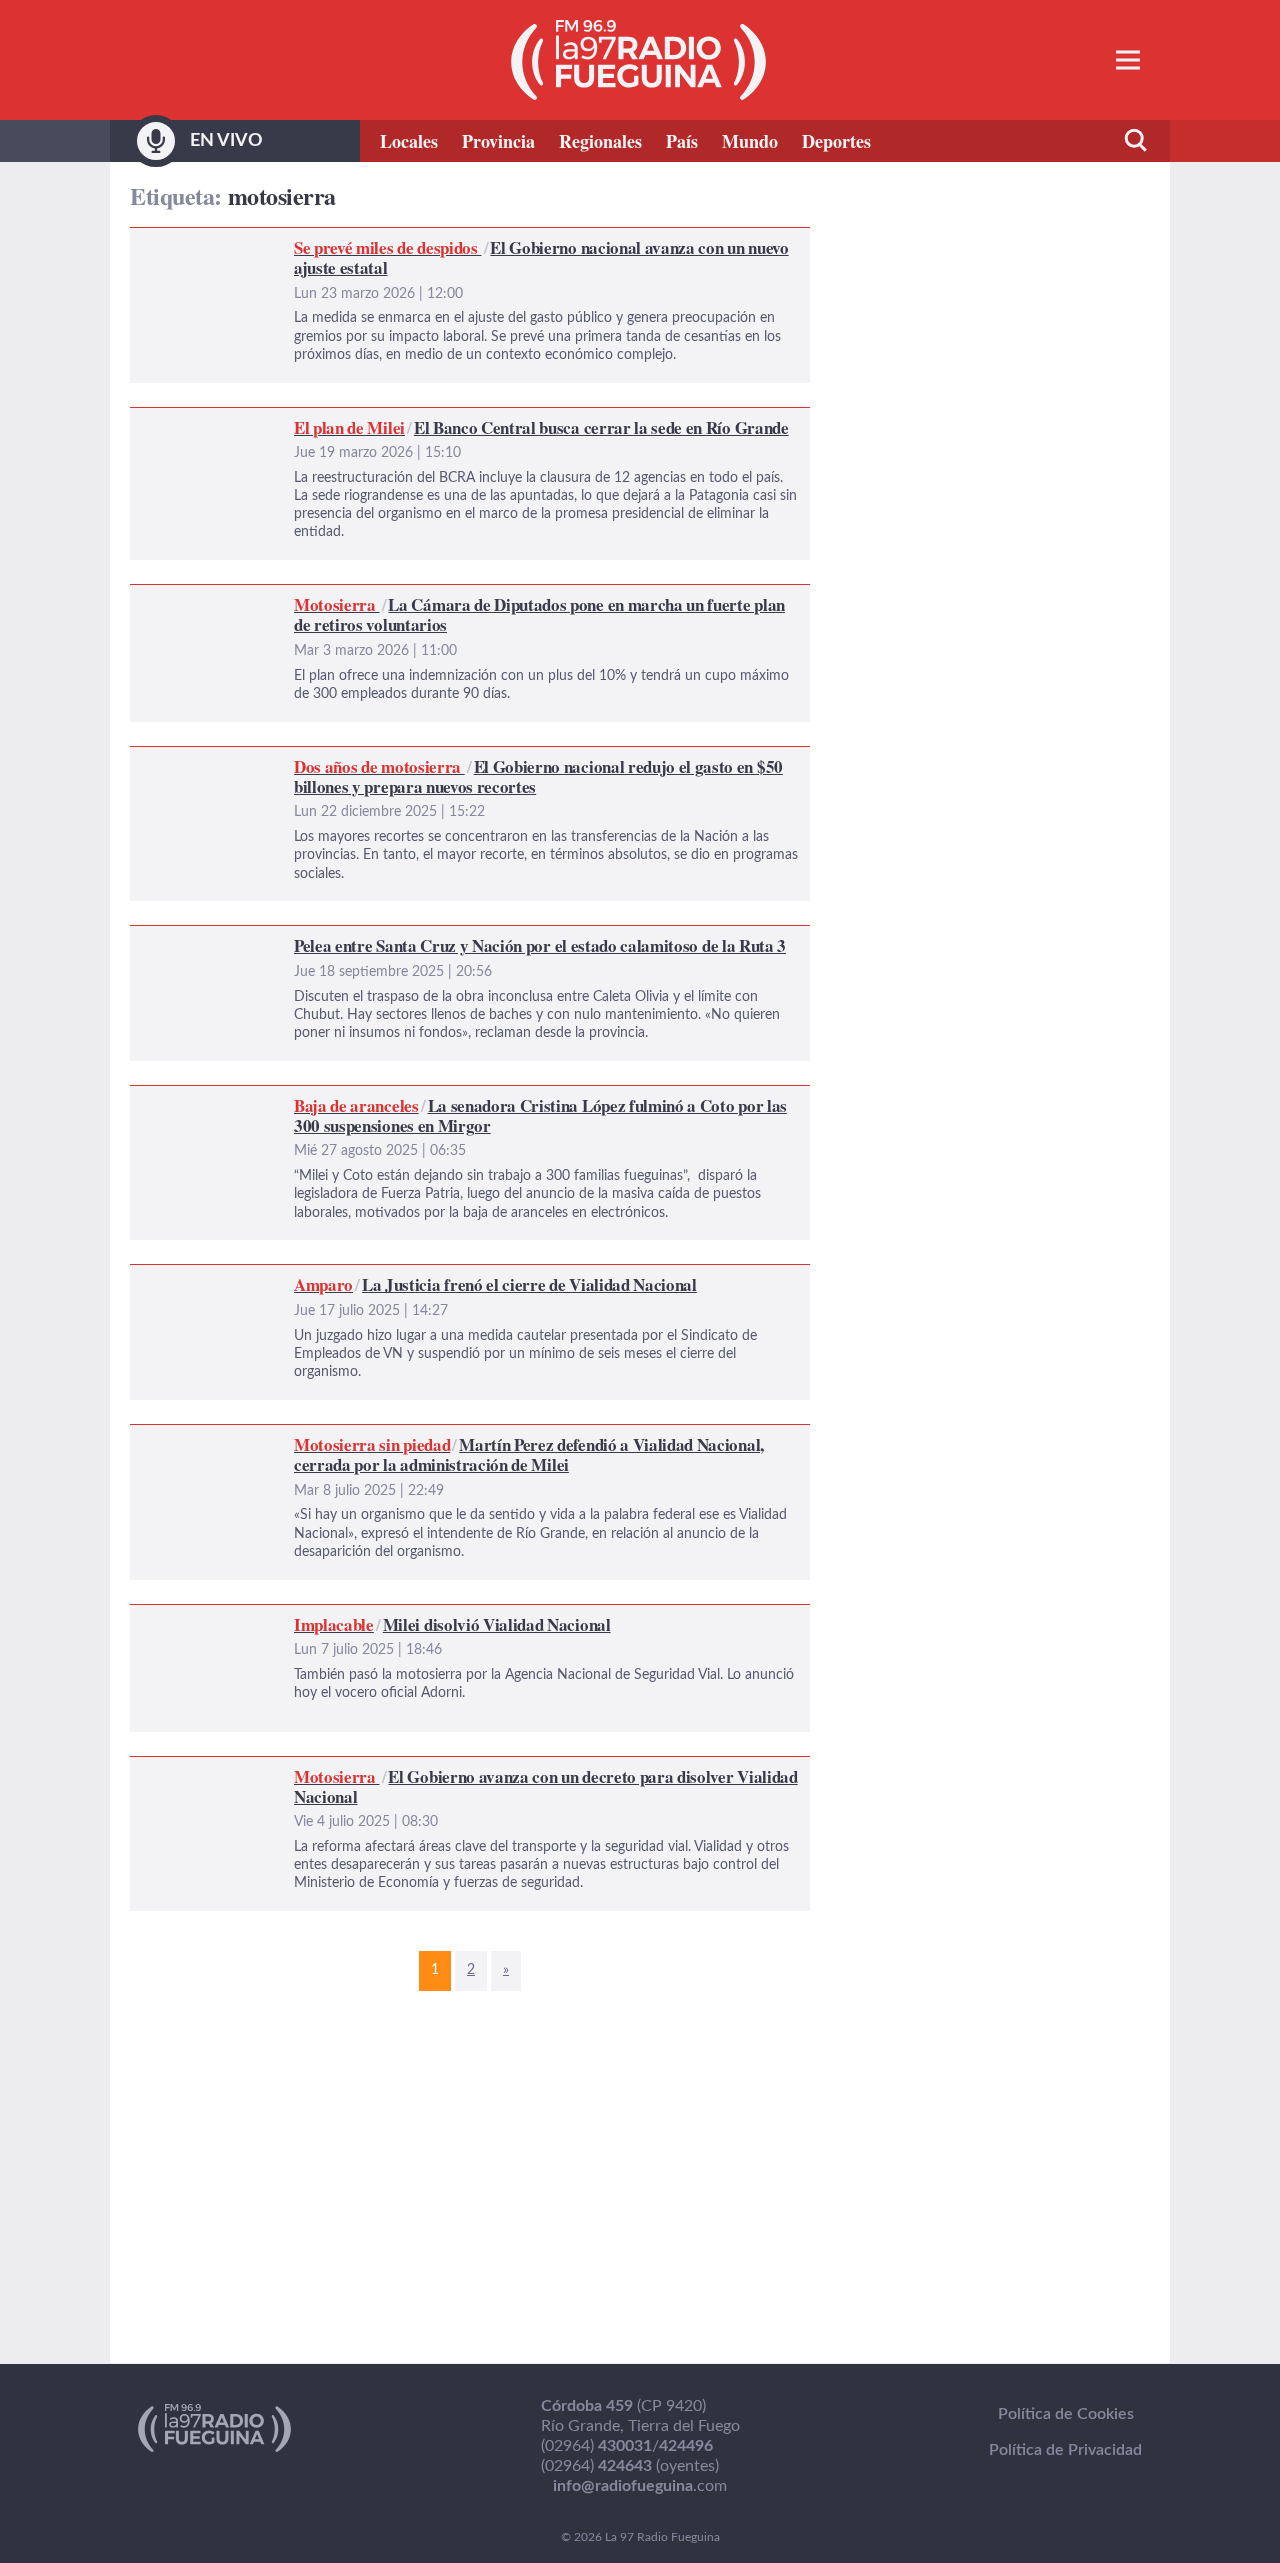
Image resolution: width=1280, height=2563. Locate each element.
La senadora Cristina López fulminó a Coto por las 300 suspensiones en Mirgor (404, 1098)
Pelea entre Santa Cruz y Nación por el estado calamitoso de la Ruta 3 (374, 938)
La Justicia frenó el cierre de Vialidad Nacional (291, 1277)
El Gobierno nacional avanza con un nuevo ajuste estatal (327, 240)
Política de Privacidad (1065, 2450)
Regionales (600, 141)
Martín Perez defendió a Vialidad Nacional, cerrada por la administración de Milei (414, 1437)
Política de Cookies (1066, 2414)
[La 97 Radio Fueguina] (638, 60)
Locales (409, 141)
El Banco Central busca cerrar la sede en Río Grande (312, 420)
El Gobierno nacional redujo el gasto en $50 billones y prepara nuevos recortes (404, 759)
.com (640, 2486)
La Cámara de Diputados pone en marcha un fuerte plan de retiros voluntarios (402, 597)
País (682, 141)
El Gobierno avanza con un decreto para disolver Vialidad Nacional (362, 1769)
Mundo (750, 141)
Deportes (836, 141)
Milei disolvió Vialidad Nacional (239, 1617)
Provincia (498, 141)
